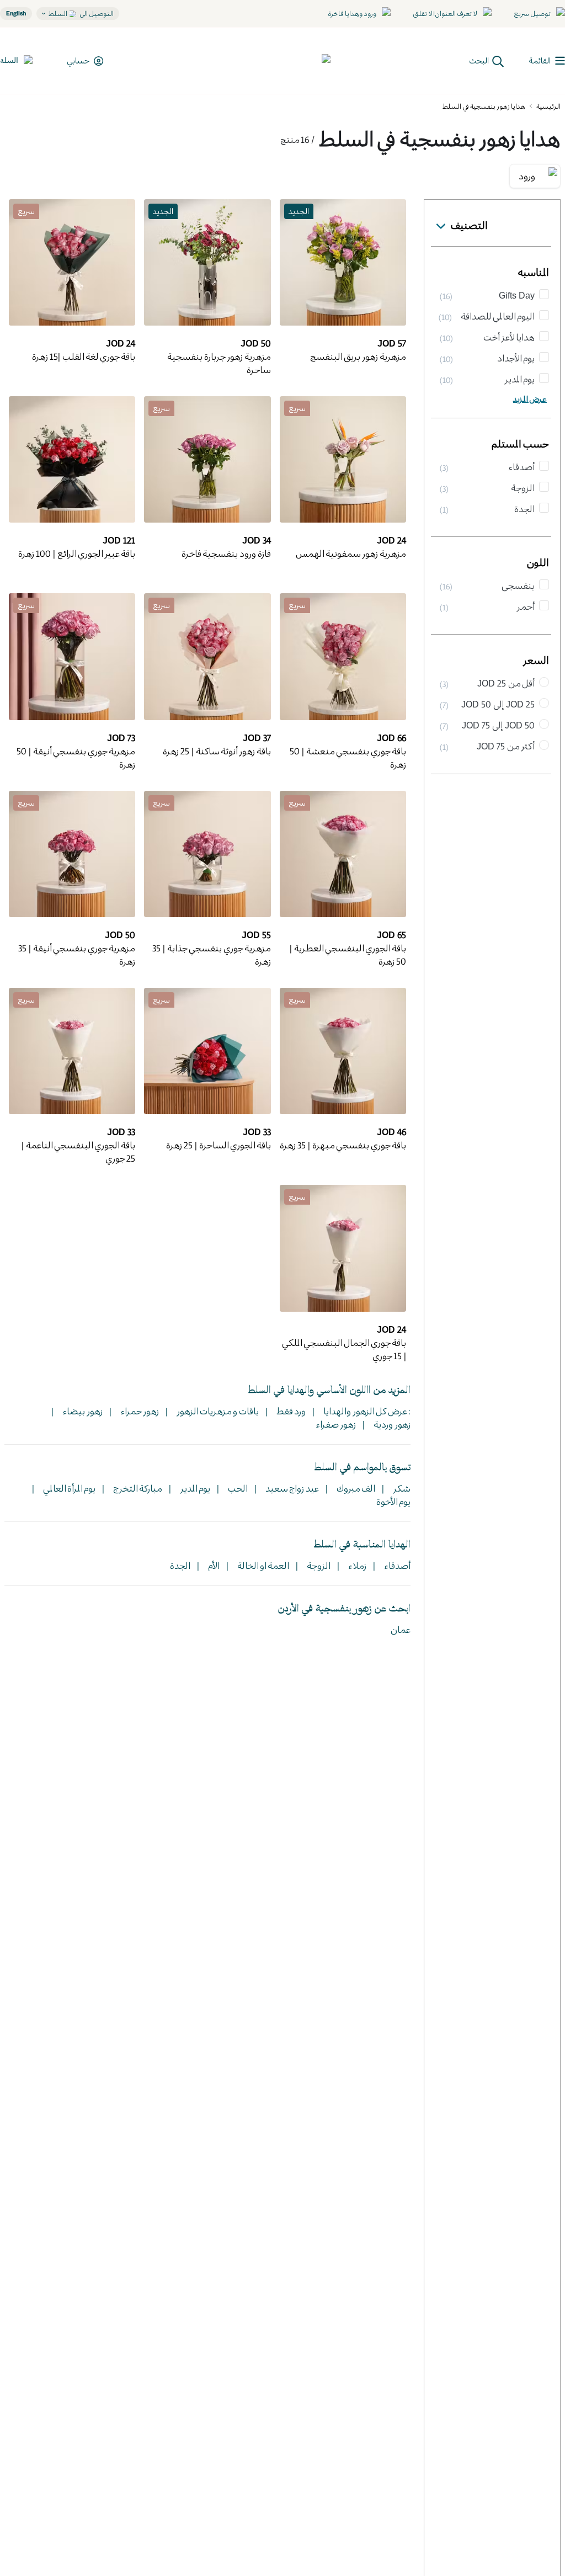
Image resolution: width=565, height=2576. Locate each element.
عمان (401, 1629)
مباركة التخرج (137, 1488)
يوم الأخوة (393, 1501)
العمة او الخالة (262, 1565)
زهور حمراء (138, 1411)
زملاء (356, 1565)
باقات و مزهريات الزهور (217, 1411)
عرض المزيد (530, 399)
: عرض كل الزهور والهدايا (366, 1411)
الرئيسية (548, 106)
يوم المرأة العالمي (68, 1488)
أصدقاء (396, 1565)
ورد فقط (290, 1411)
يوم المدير (194, 1488)
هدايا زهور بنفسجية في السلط (484, 106)
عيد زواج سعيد (291, 1488)
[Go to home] (290, 61)
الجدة (180, 1565)
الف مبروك (355, 1488)
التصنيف (469, 225)
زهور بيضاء (81, 1411)
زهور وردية (391, 1424)
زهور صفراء (336, 1424)
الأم (213, 1565)
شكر (401, 1488)
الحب (237, 1488)
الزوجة (318, 1565)
